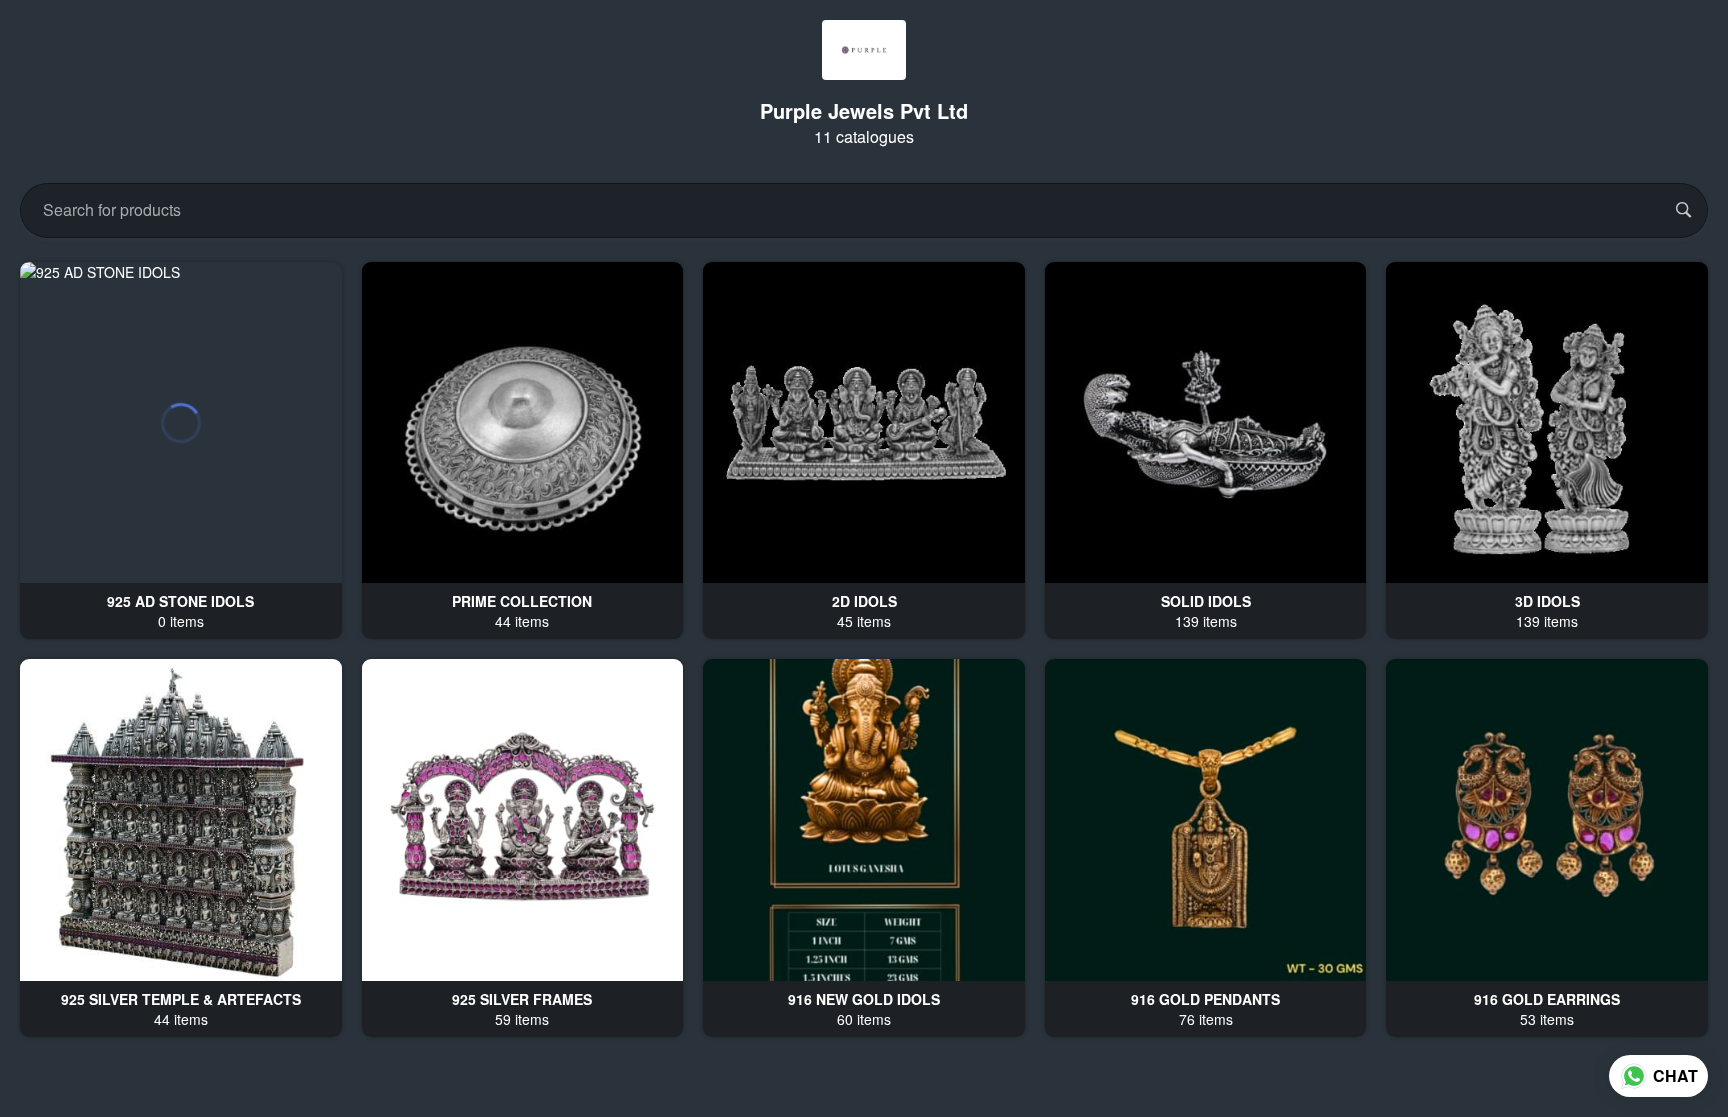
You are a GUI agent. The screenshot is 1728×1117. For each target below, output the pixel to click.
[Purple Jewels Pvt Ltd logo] (864, 50)
